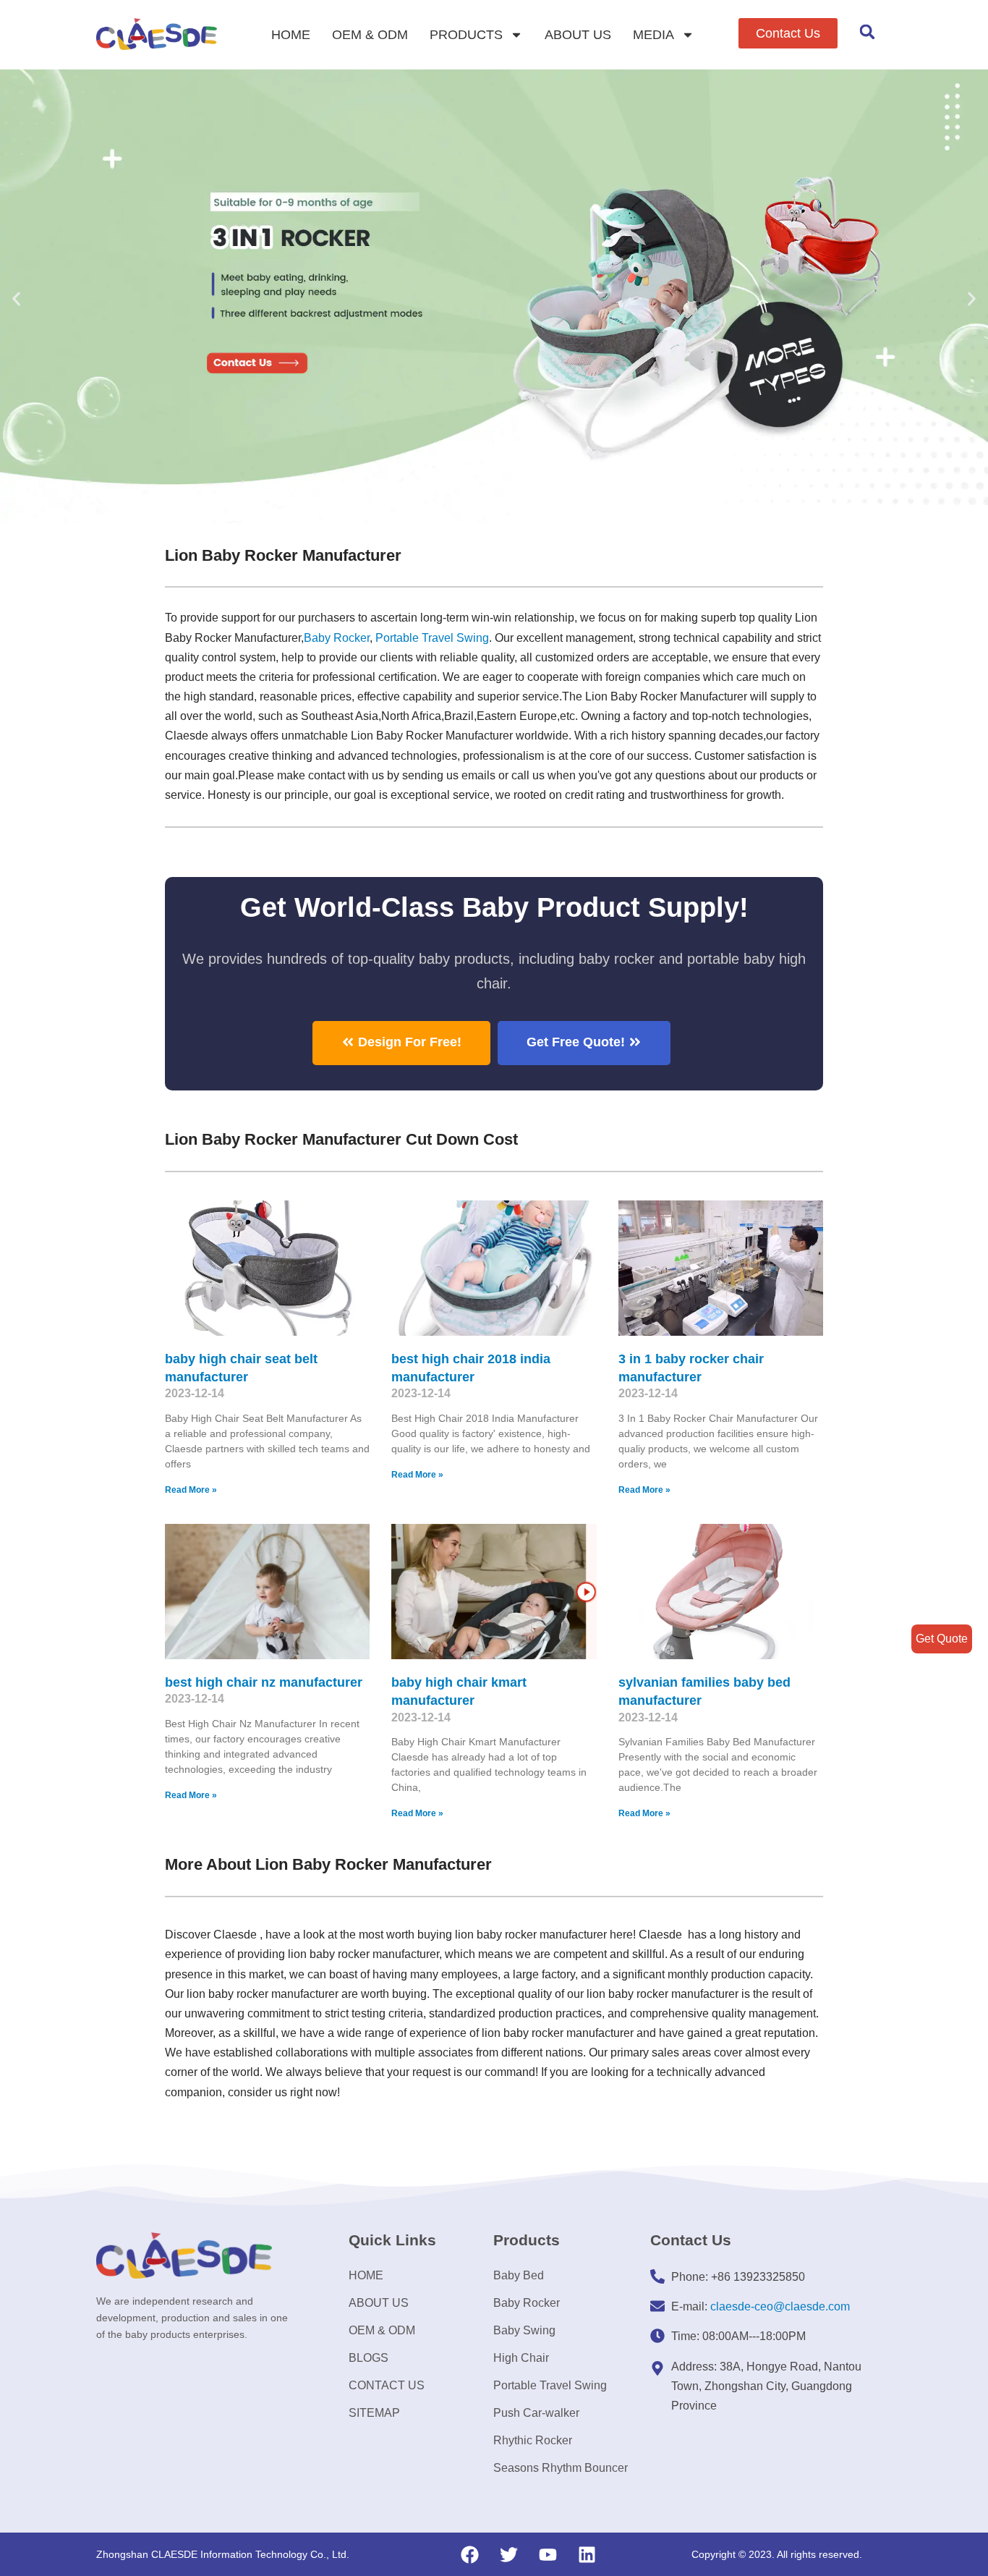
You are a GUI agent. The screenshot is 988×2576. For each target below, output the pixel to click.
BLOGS (369, 2358)
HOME (291, 35)
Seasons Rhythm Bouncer (561, 2468)
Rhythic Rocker (533, 2440)
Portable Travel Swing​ (432, 638)
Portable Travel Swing (550, 2385)
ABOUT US (578, 35)
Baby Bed (519, 2275)
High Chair (521, 2358)
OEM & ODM (370, 35)
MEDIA (653, 35)
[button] (788, 33)
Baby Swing (524, 2330)
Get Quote (942, 1639)
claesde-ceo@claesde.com (780, 2306)
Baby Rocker (337, 638)
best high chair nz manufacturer (264, 1682)
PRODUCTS (466, 35)
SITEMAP (374, 2413)
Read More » (191, 1490)
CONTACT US (387, 2385)
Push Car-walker (536, 2413)
